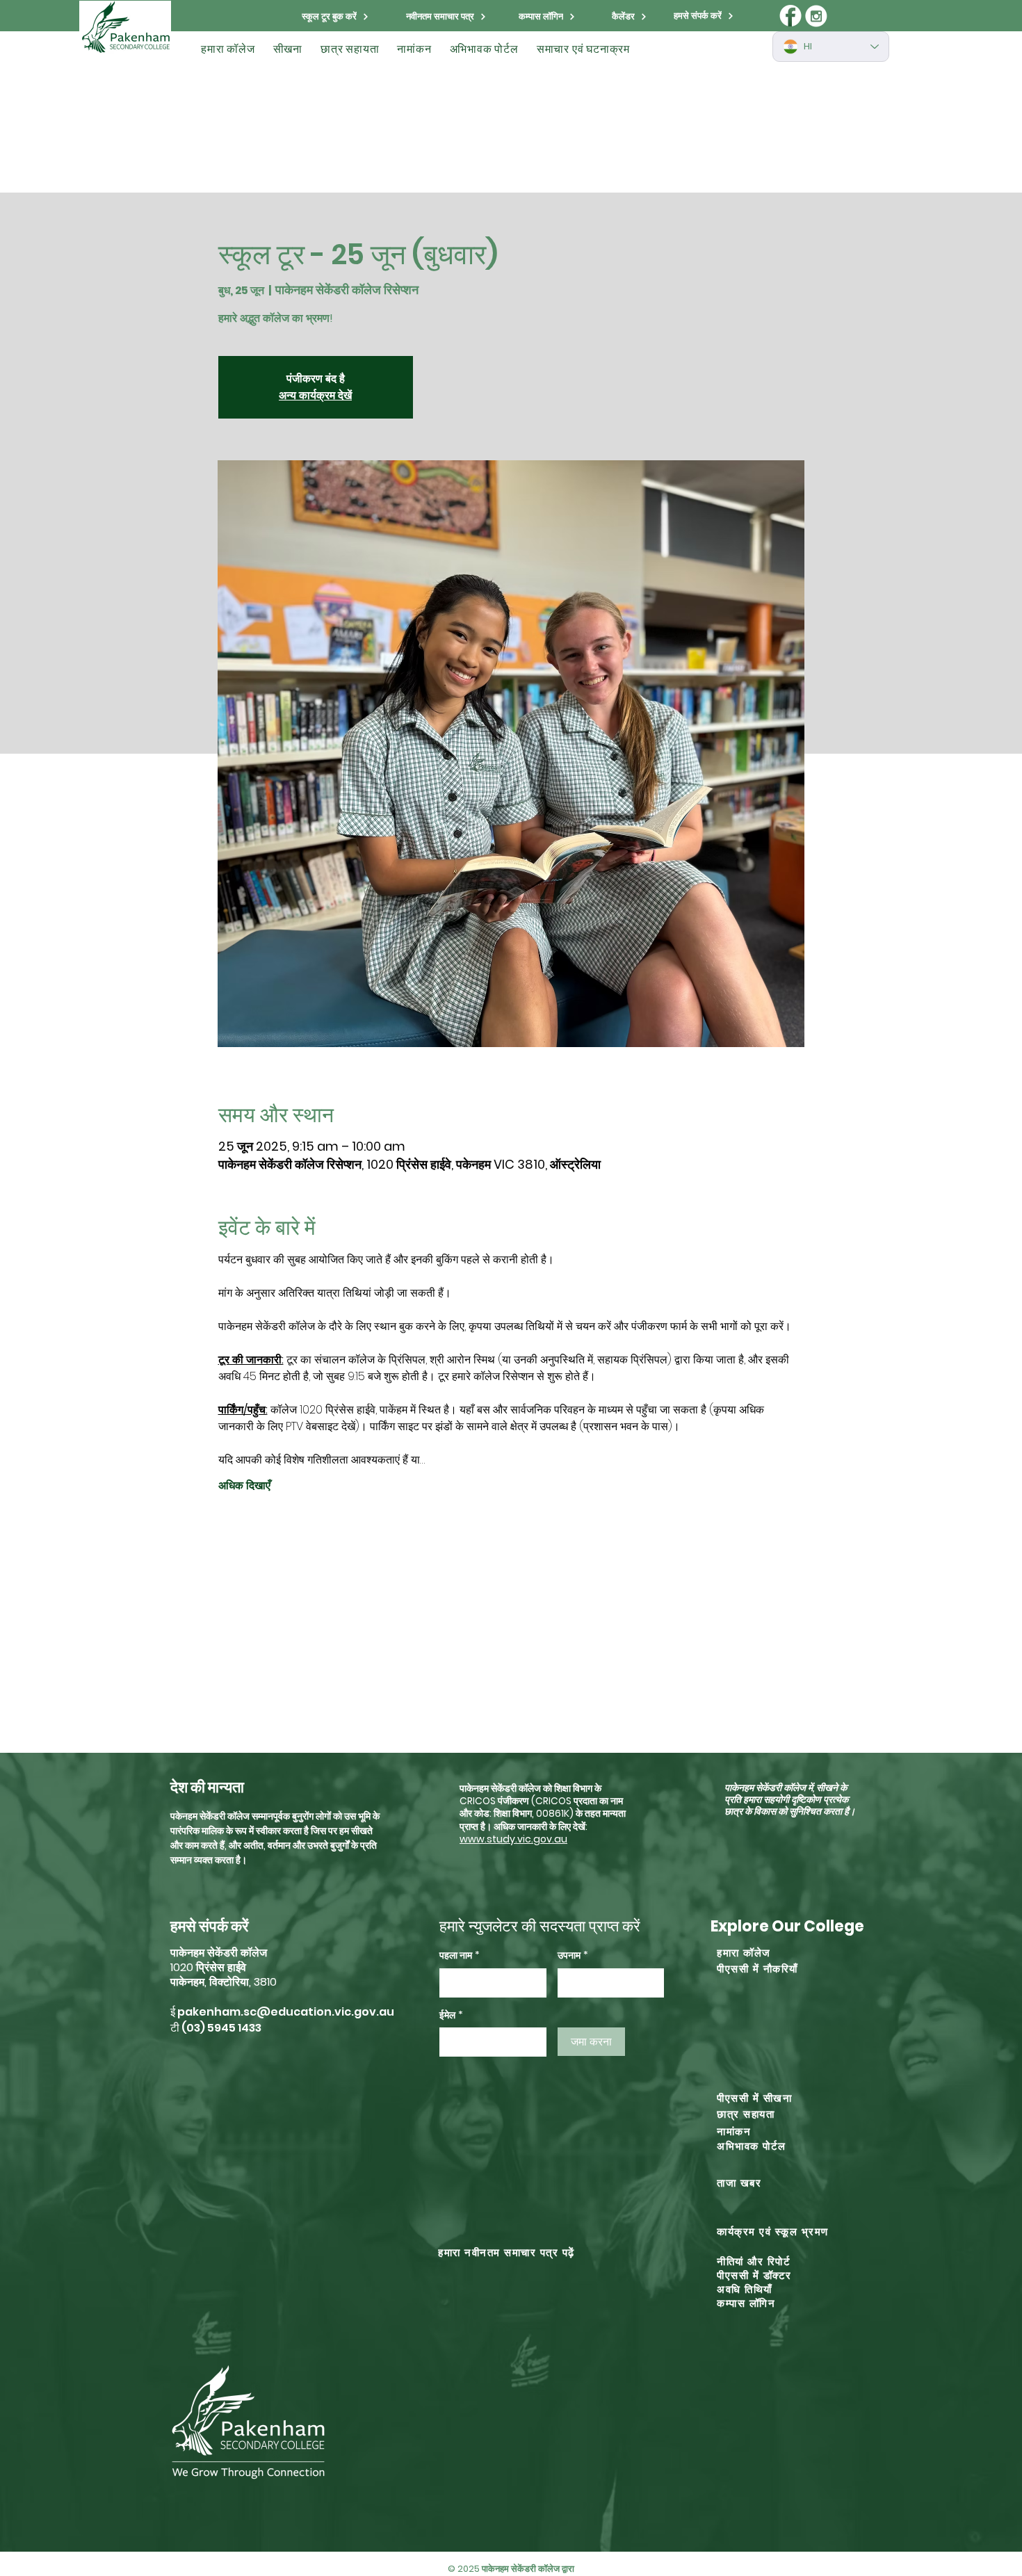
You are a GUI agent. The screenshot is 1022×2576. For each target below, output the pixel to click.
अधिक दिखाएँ (244, 1484)
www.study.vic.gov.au (513, 1839)
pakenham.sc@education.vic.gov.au (286, 2012)
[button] (228, 49)
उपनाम (573, 1955)
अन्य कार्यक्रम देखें (315, 395)
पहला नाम (460, 1955)
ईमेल (451, 2015)
